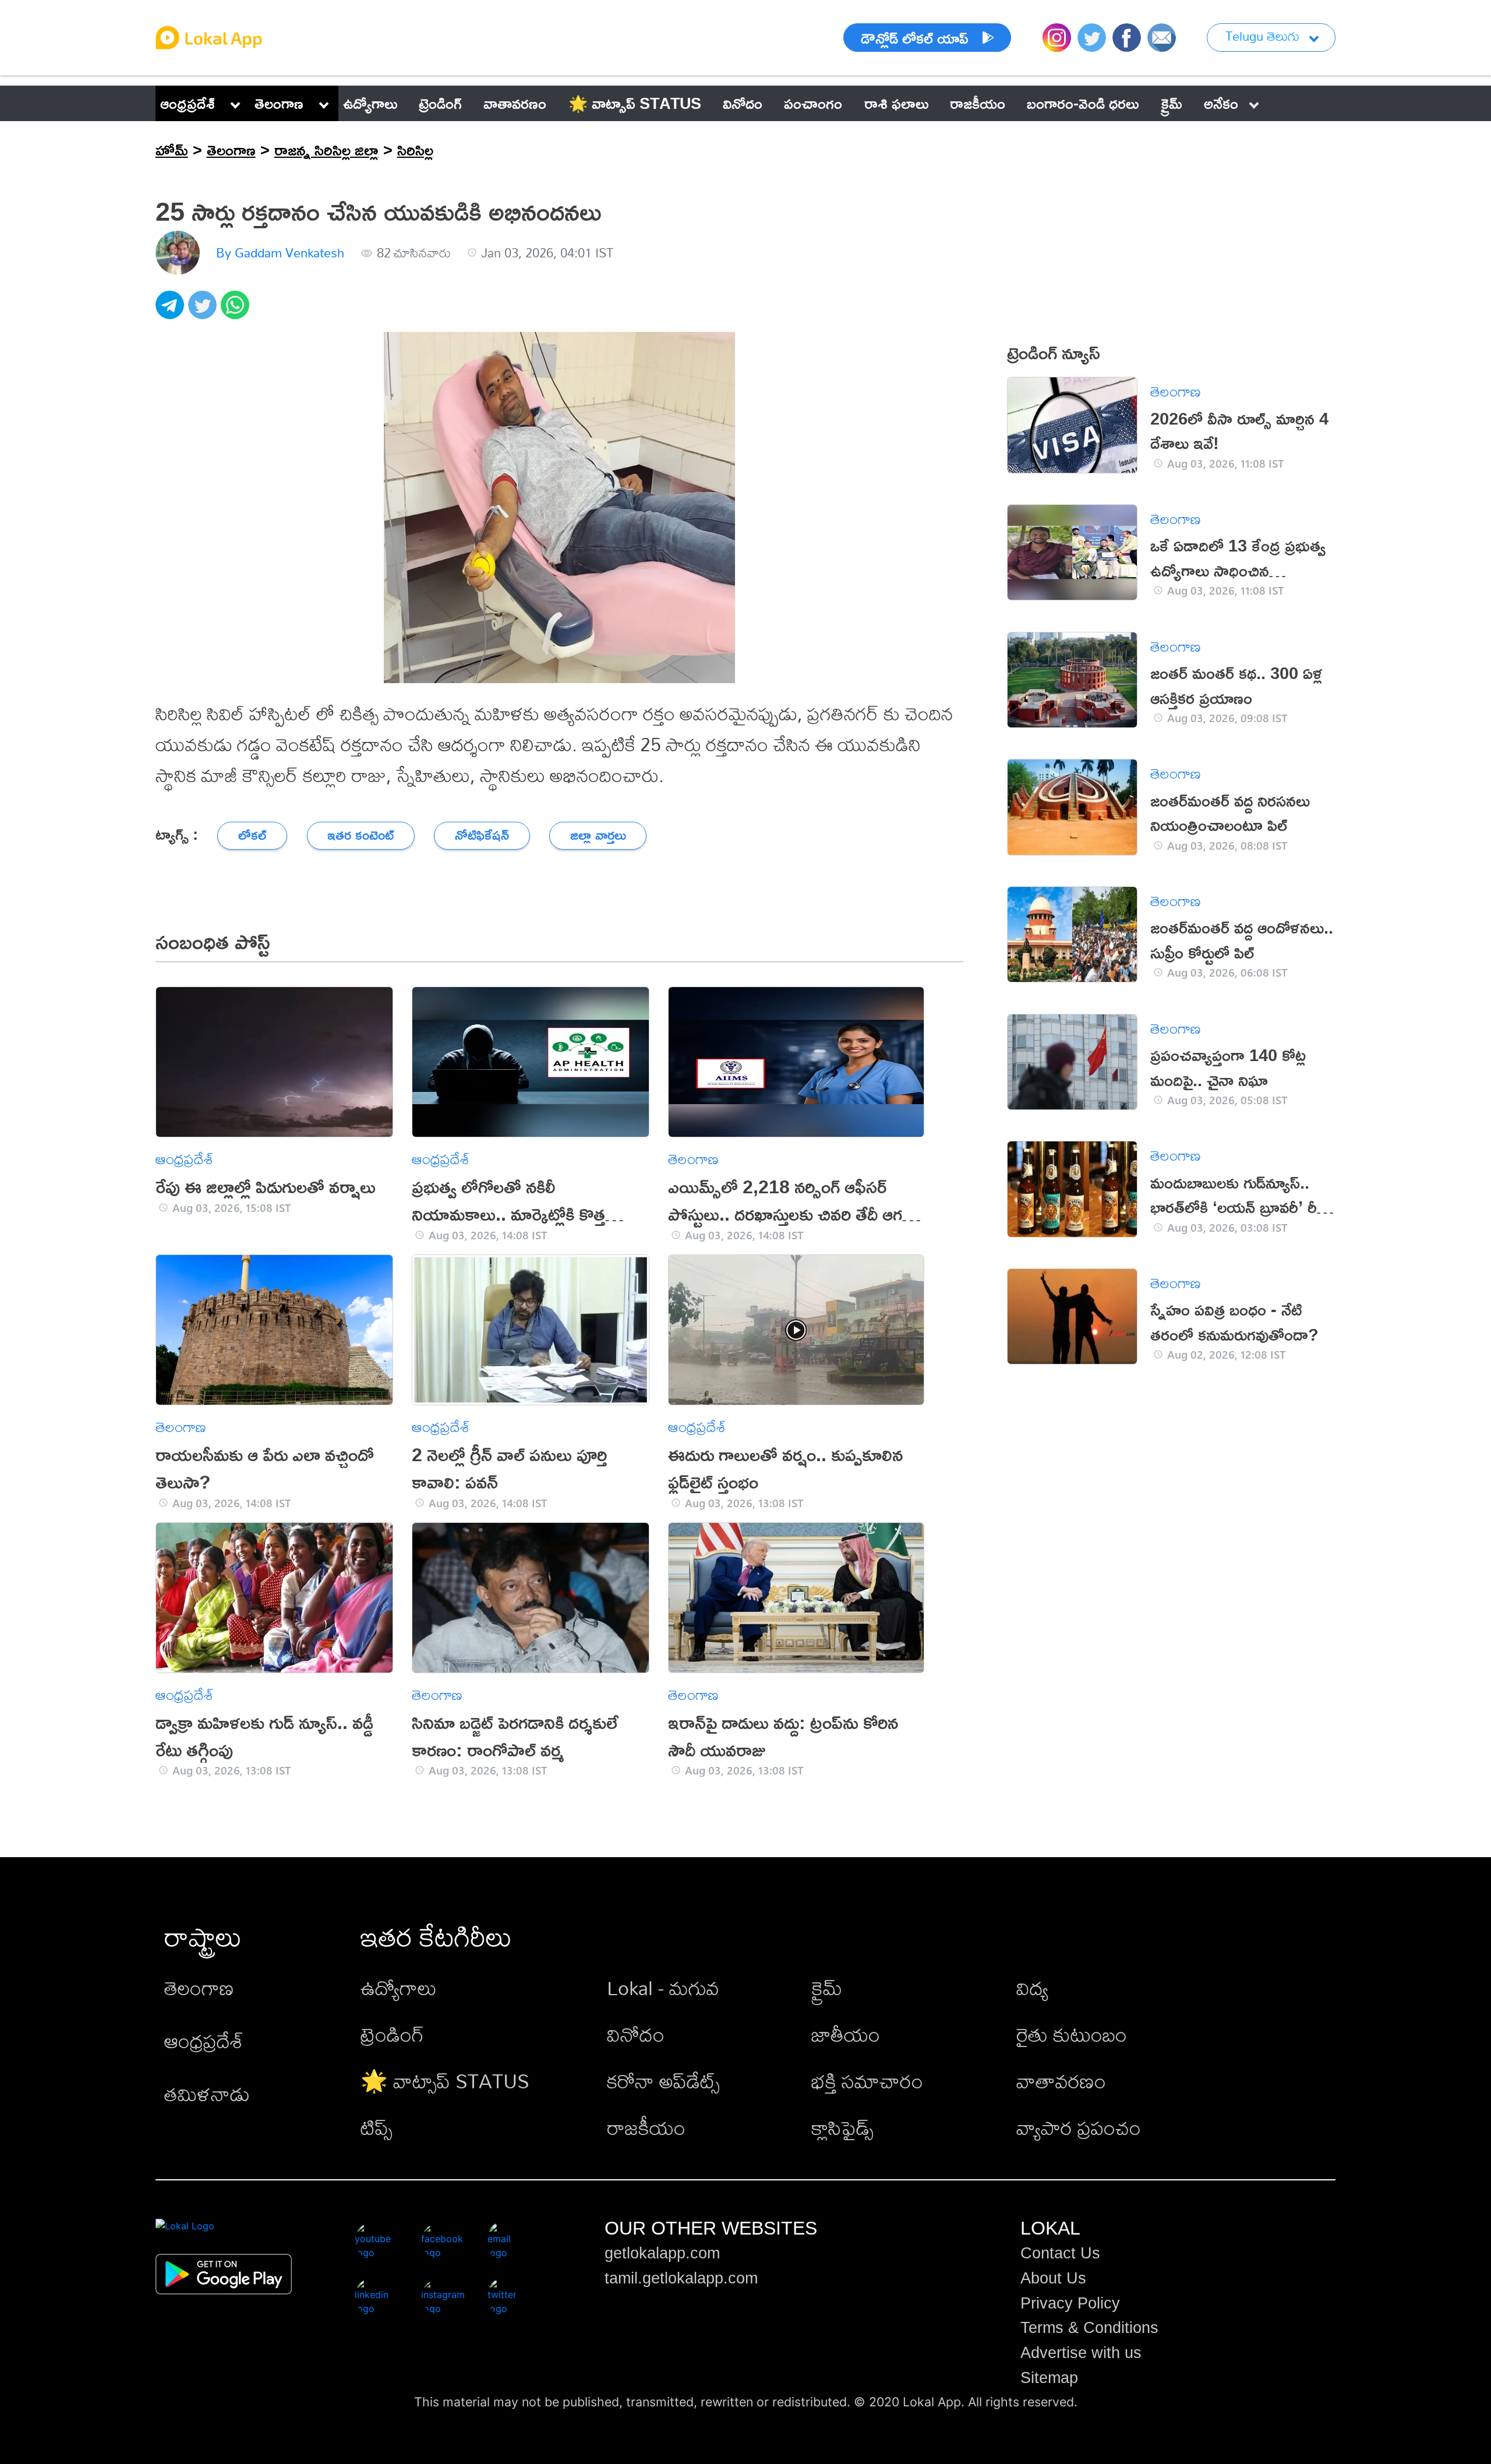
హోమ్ (172, 150)
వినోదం (636, 2035)
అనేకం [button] (1221, 103)
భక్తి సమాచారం (867, 2081)
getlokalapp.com (662, 2253)
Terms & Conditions (1089, 2328)
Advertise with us (1081, 2353)
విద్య (1032, 1988)
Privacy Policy (1070, 2303)
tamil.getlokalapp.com (681, 2278)
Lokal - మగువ (663, 1988)
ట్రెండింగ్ (392, 2035)
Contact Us (1060, 2253)
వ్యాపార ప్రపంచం (1079, 2128)
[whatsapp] (237, 311)
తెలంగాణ (279, 103)
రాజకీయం (646, 2128)
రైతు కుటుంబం (1072, 2035)
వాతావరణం (1061, 2081)
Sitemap (1049, 2378)
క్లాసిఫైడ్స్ (842, 2128)
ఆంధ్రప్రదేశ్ (188, 103)
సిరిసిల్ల (415, 150)
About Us (1053, 2278)
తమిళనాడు (207, 2094)
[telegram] (172, 311)
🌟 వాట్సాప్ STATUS (445, 2081)
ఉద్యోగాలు (399, 1988)
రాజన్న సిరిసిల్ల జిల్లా (326, 150)
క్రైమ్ (827, 1988)
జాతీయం (846, 2035)
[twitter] (204, 311)
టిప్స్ (377, 2128)
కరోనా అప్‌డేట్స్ (663, 2081)
